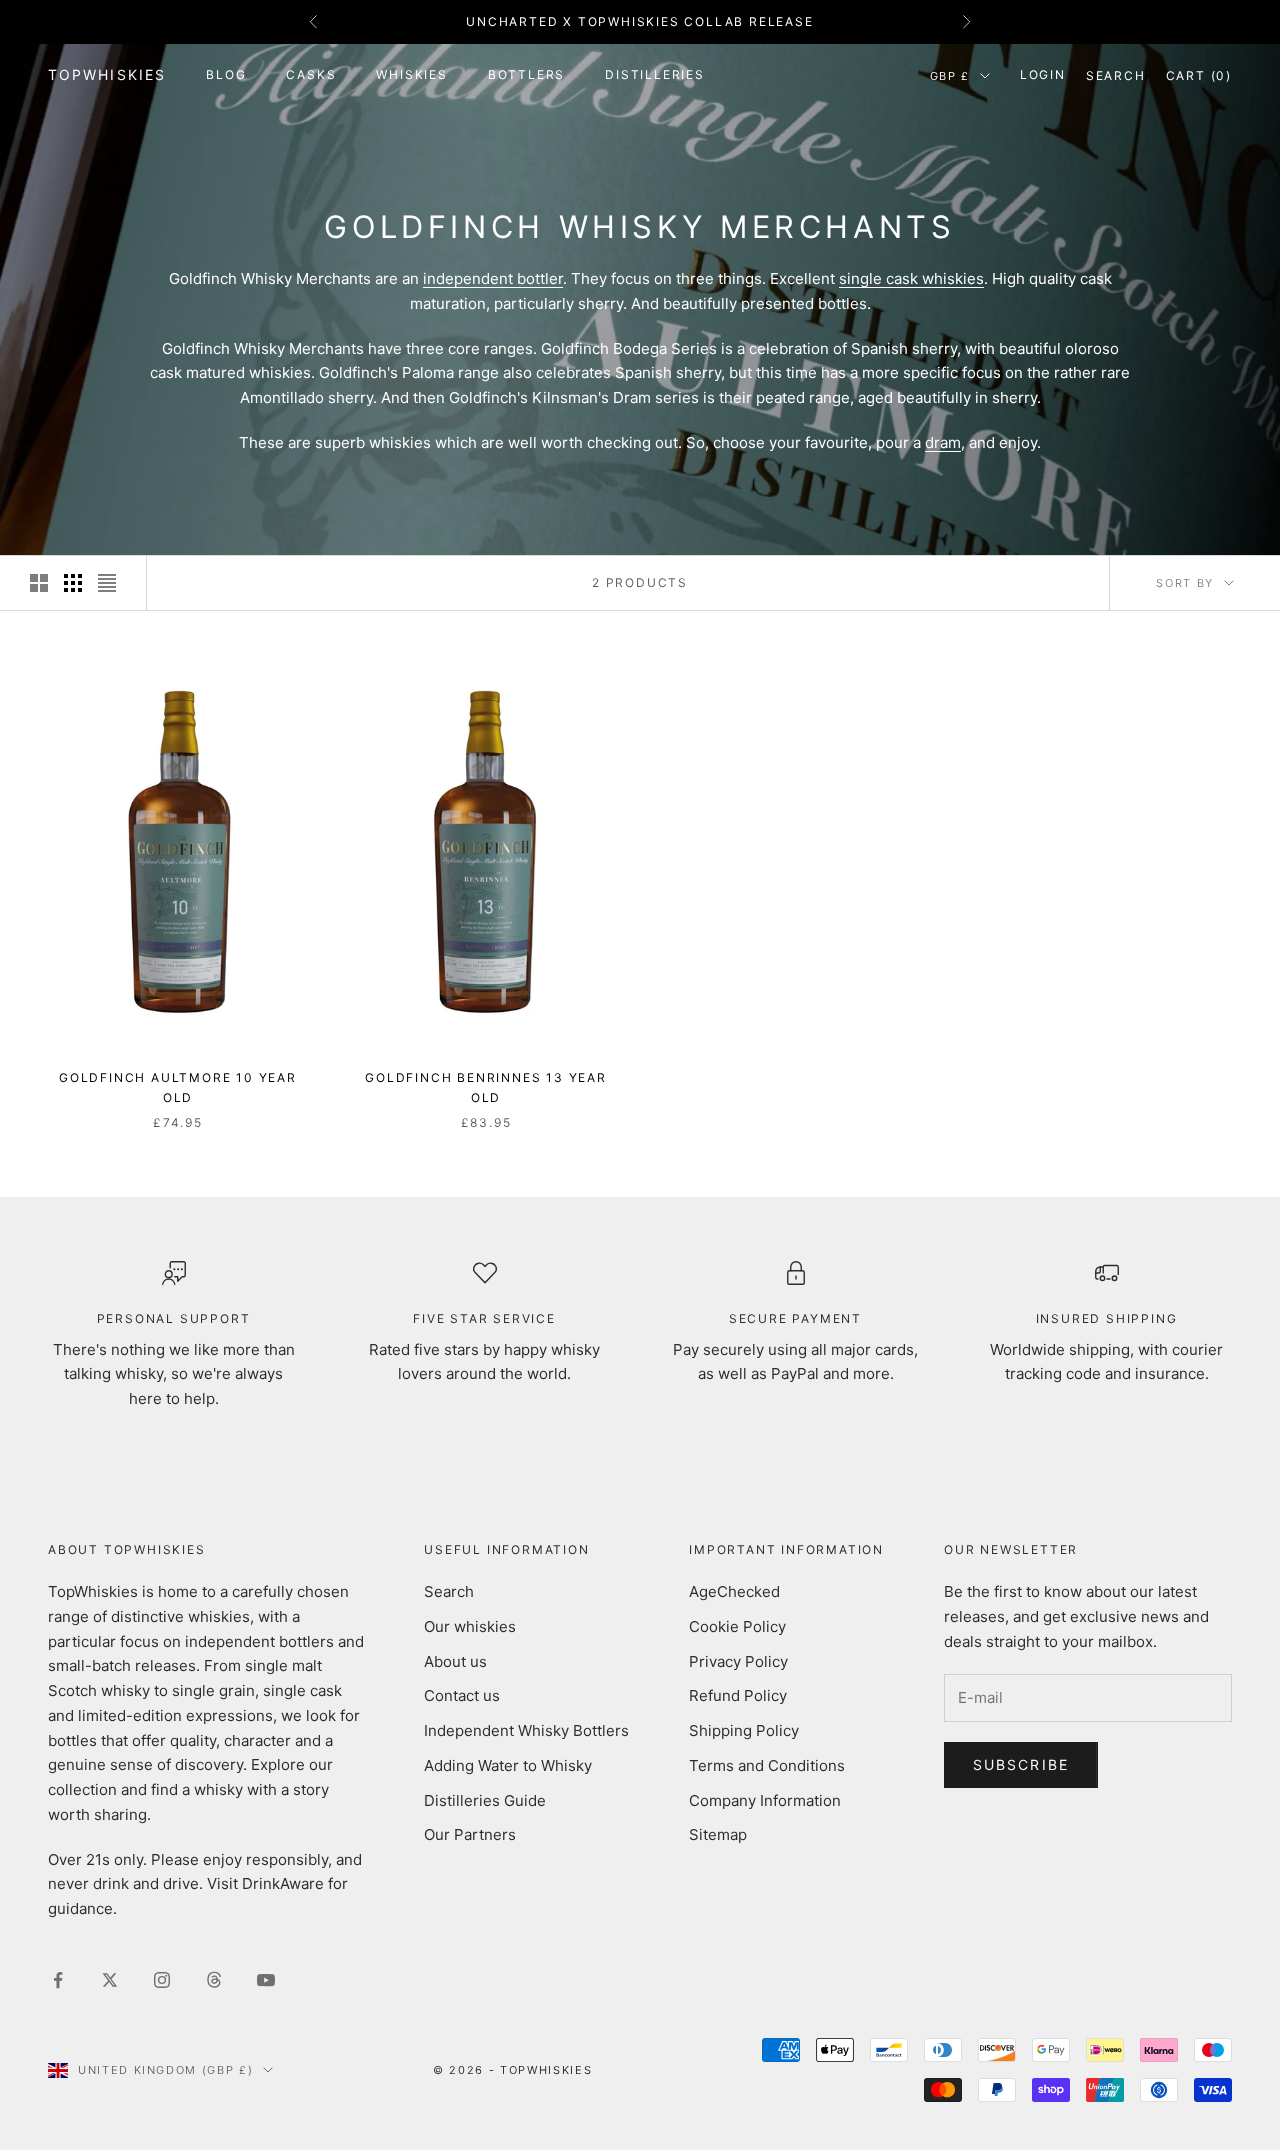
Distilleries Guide (485, 1800)
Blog (226, 74)
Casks (311, 74)
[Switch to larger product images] (39, 583)
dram (943, 442)
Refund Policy (738, 1695)
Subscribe (1021, 1764)
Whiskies (411, 74)
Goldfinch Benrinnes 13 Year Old (486, 1087)
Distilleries (655, 74)
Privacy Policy (738, 1661)
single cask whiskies (911, 278)
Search (449, 1591)
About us (455, 1661)
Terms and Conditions (767, 1765)
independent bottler (493, 278)
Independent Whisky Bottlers (526, 1730)
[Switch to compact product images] (107, 583)
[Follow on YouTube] (266, 1980)
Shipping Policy (744, 1730)
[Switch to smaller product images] (73, 583)
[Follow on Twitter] (110, 1980)
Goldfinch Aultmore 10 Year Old (178, 1087)
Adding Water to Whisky (508, 1765)
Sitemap (718, 1834)
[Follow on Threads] (214, 1980)
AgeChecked (734, 1591)
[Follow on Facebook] (58, 1980)
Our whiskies (470, 1626)
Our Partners (470, 1834)
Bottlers (526, 74)
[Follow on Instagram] (162, 1980)
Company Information (765, 1800)
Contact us (462, 1695)
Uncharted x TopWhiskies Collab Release (639, 21)
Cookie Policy (737, 1626)
